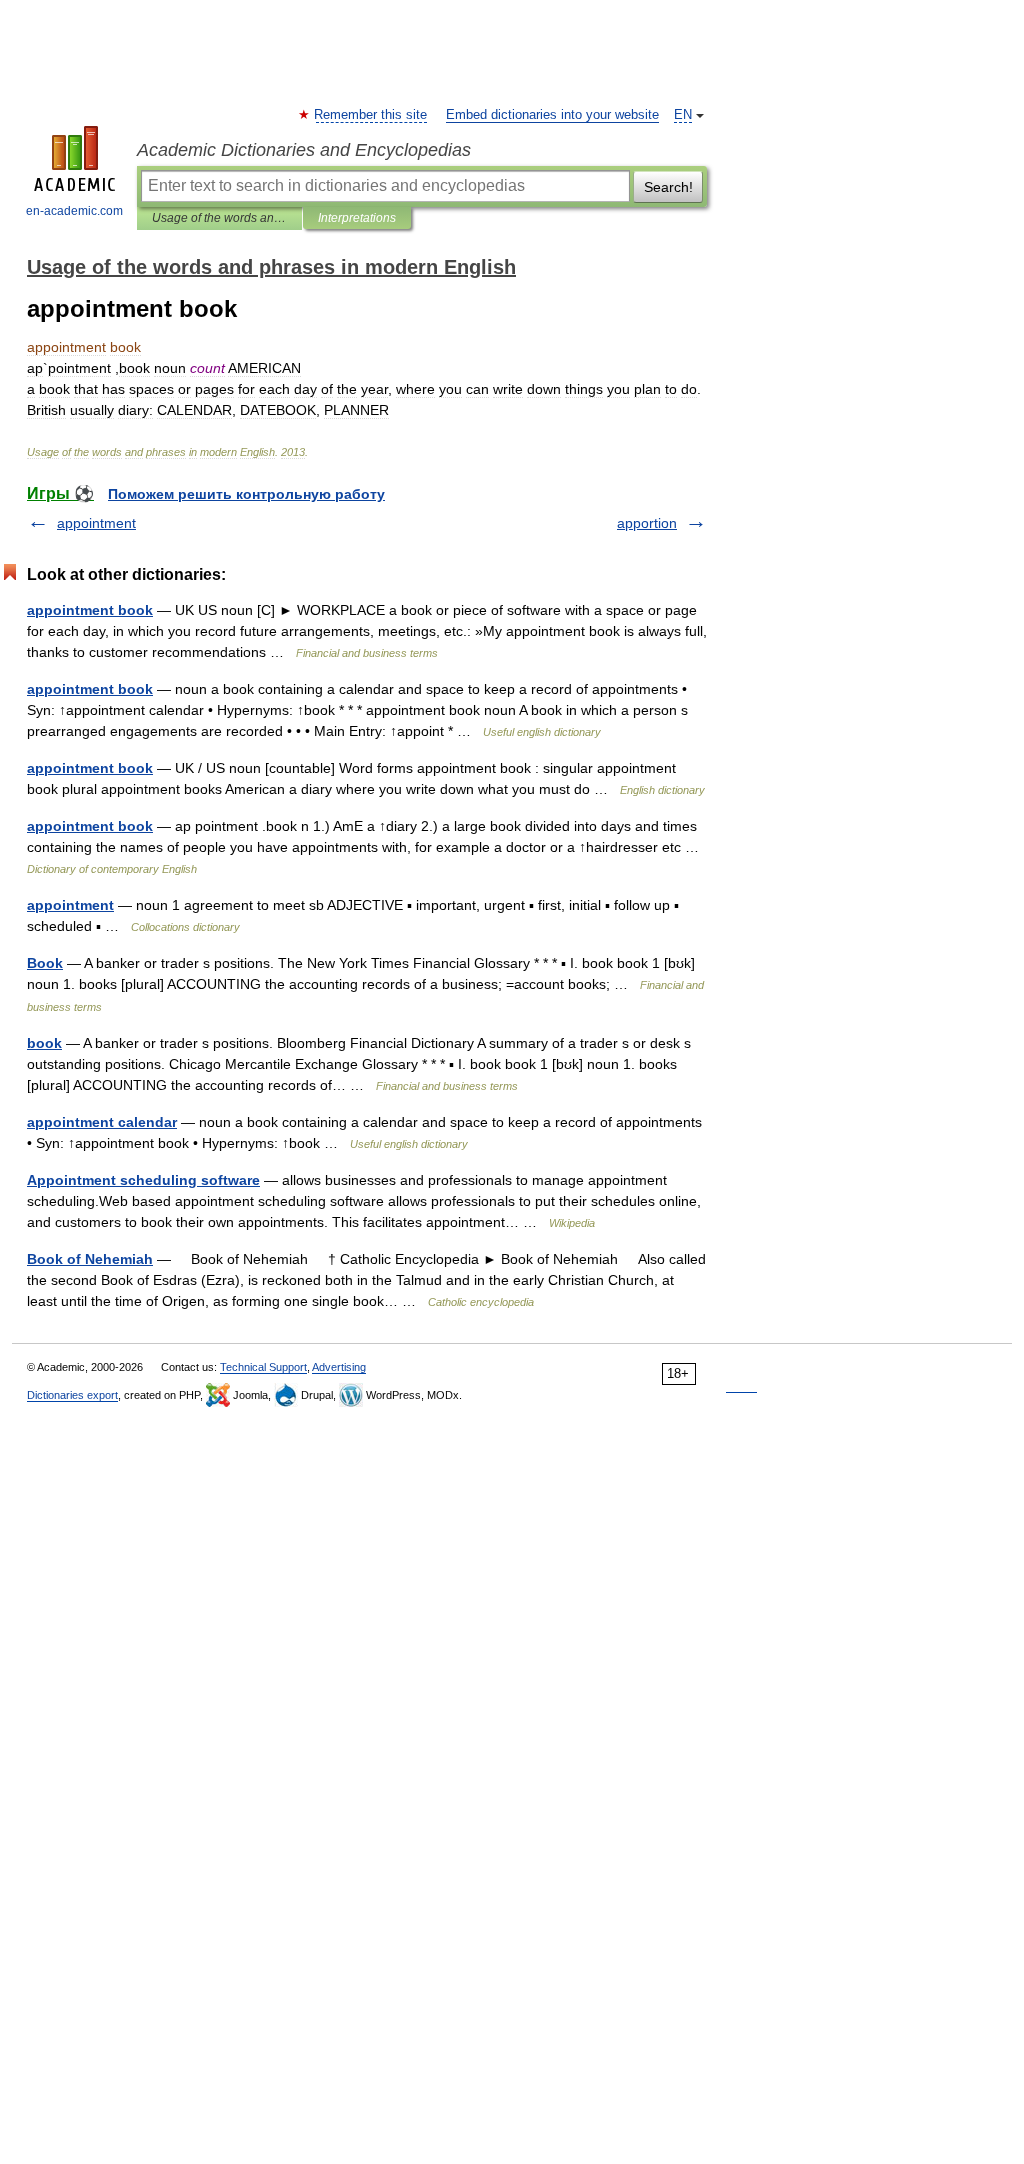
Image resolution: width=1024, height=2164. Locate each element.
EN (683, 115)
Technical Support (263, 1367)
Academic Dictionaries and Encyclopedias (304, 150)
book (44, 1043)
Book (45, 963)
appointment (96, 523)
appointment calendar (102, 1122)
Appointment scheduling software (143, 1180)
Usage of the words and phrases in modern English (219, 218)
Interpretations (357, 218)
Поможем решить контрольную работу (246, 494)
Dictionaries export (72, 1395)
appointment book (90, 610)
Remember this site (371, 115)
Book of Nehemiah (90, 1259)
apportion (647, 523)
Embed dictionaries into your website (552, 115)
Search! (668, 187)
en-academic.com (74, 211)
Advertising (339, 1367)
